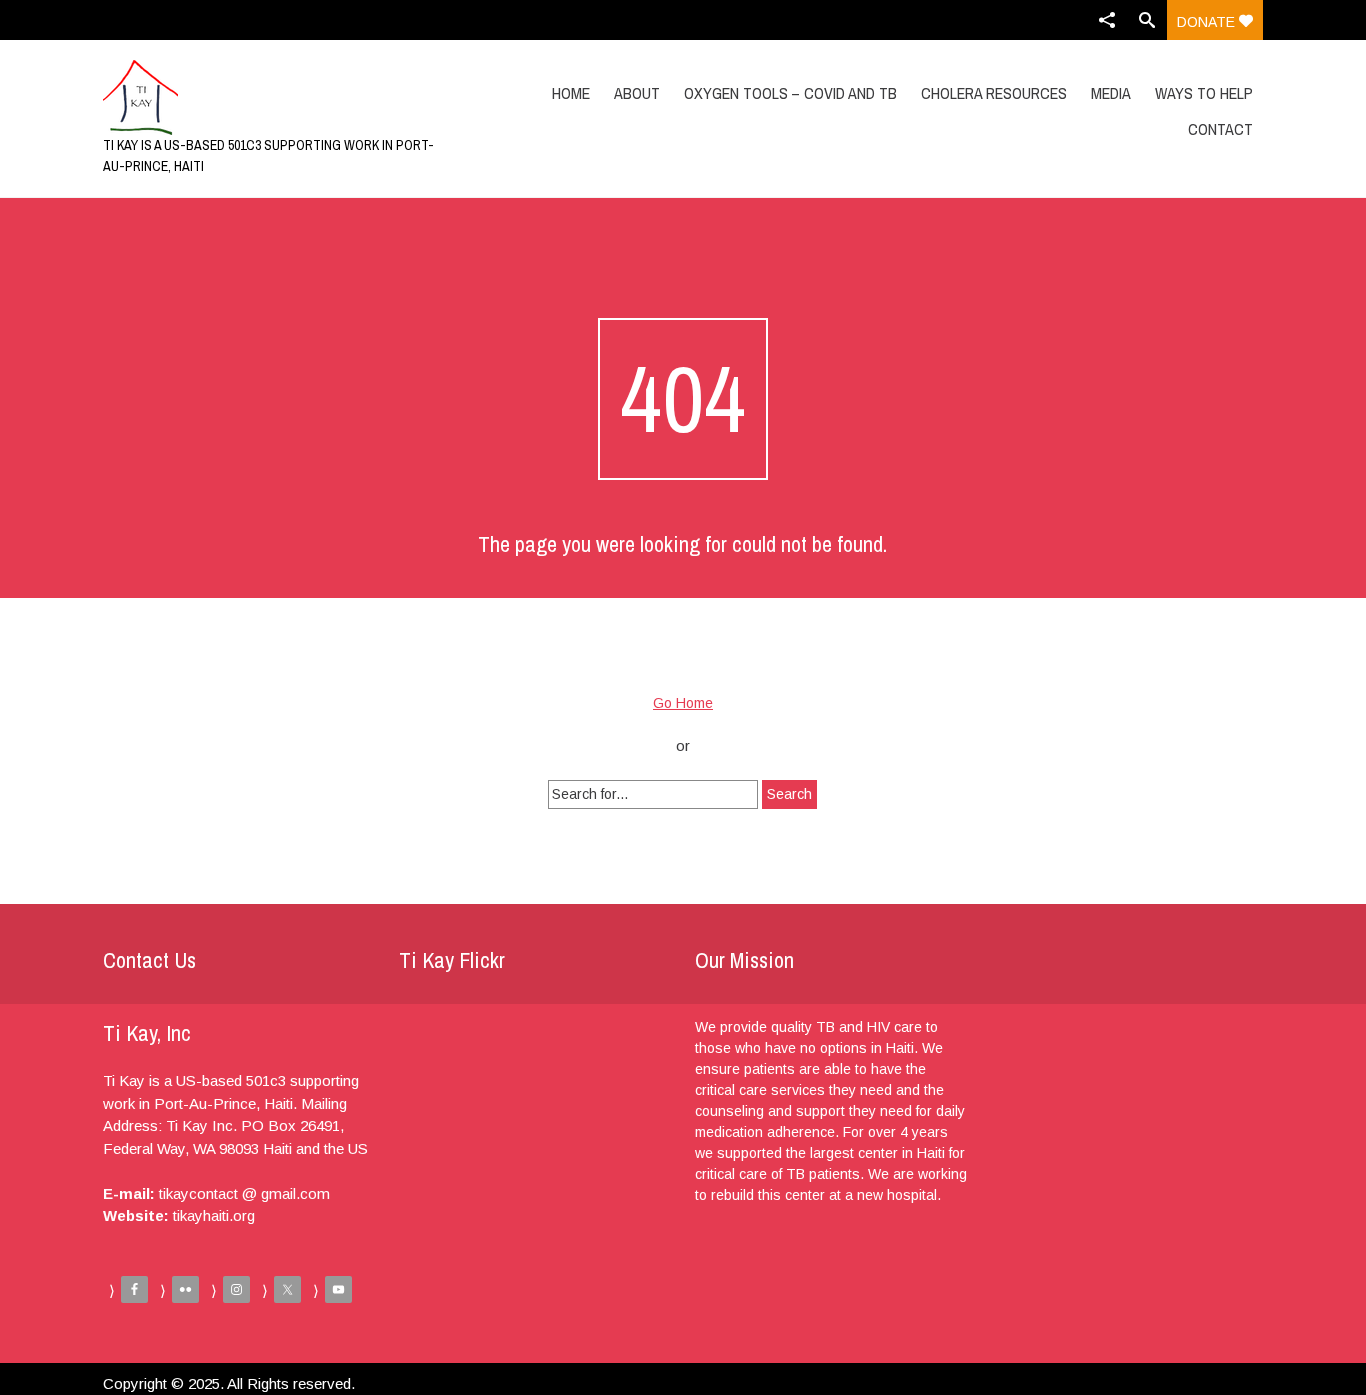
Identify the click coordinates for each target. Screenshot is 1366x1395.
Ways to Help (1204, 93)
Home (571, 93)
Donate (1208, 22)
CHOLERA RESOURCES (994, 93)
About (637, 93)
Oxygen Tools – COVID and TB (790, 93)
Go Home (683, 703)
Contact (1220, 129)
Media (1111, 93)
